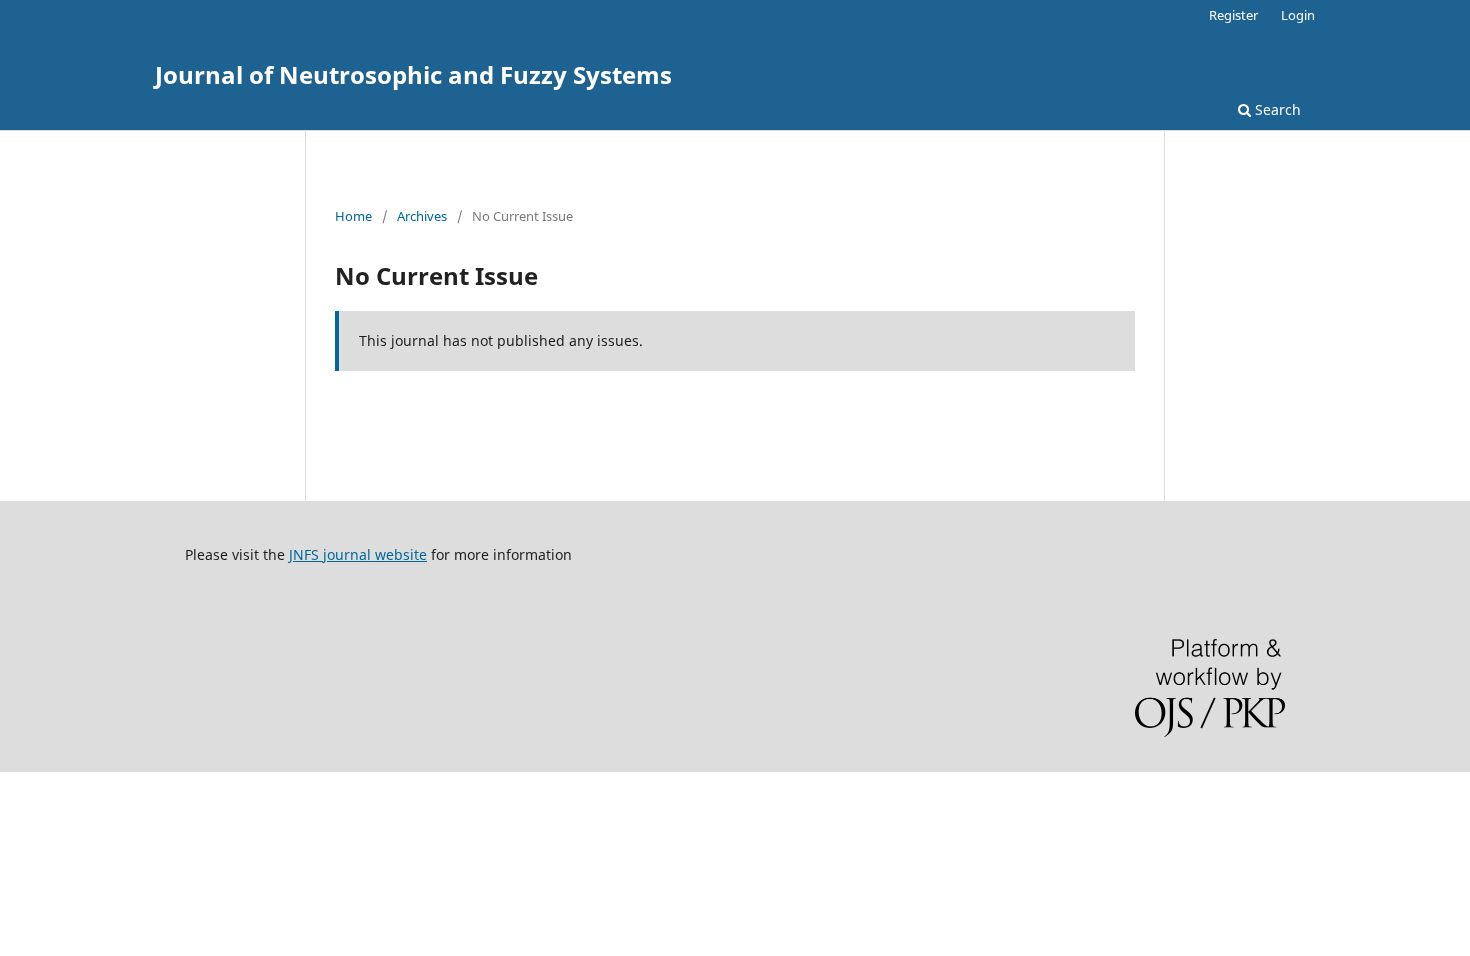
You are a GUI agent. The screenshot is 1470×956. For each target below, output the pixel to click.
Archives (422, 216)
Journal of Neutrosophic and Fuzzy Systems (413, 74)
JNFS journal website (358, 554)
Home (353, 216)
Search (1276, 109)
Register (1233, 15)
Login (1298, 15)
